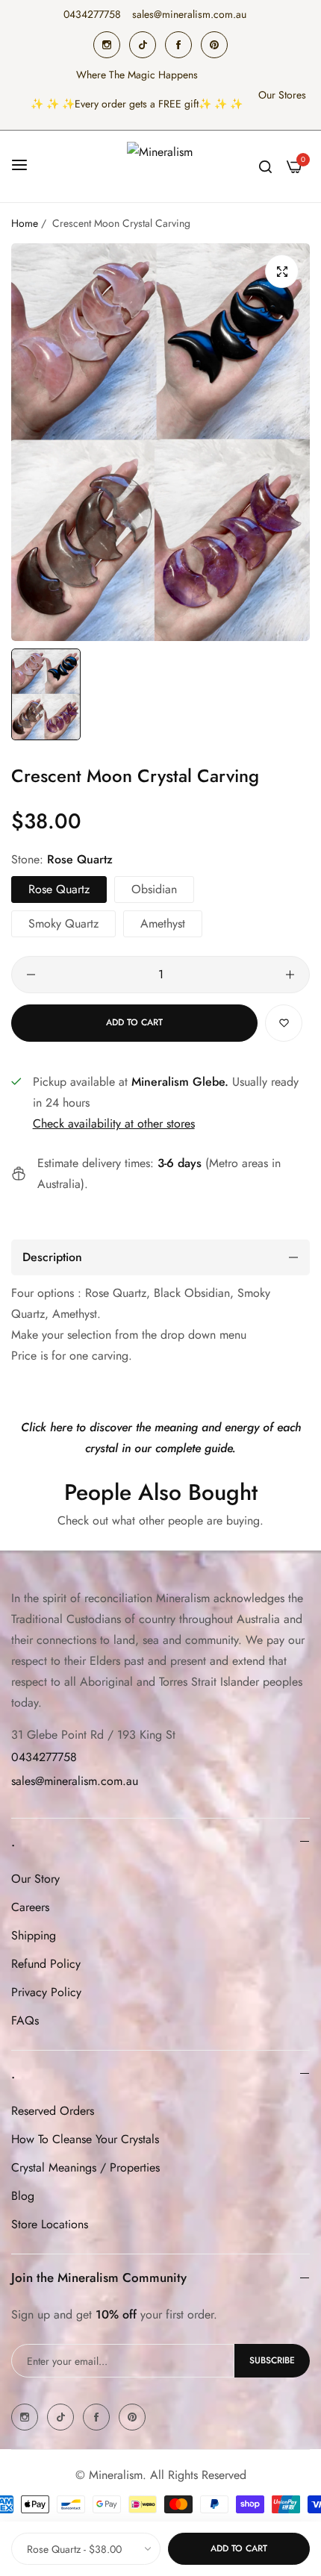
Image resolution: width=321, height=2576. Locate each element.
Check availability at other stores (114, 1123)
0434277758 (44, 1757)
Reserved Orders (53, 2111)
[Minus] (31, 975)
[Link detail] (107, 45)
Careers (30, 1907)
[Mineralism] (160, 166)
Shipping (34, 1935)
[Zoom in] (282, 271)
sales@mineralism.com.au (75, 1781)
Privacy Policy (46, 1992)
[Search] (265, 166)
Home (25, 223)
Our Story (35, 1879)
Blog (23, 2196)
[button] (284, 1023)
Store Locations (50, 2224)
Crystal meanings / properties (85, 2167)
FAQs (25, 2020)
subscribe (272, 2360)
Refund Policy (46, 1964)
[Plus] (290, 975)
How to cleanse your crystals (85, 2139)
